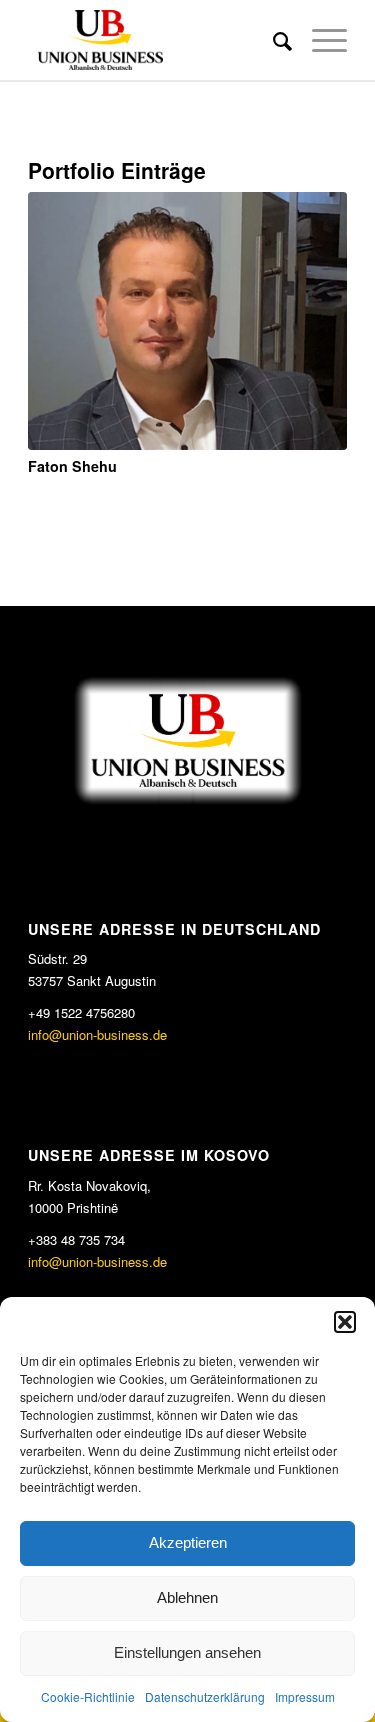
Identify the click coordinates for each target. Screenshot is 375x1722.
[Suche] (272, 40)
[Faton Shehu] (187, 321)
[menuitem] (272, 40)
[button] (345, 1322)
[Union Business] (155, 40)
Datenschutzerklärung (205, 1696)
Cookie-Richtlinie (88, 1696)
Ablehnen (187, 1597)
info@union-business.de (97, 1034)
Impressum (305, 1696)
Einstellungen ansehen (187, 1652)
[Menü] (319, 40)
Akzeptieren (188, 1542)
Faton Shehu (72, 466)
